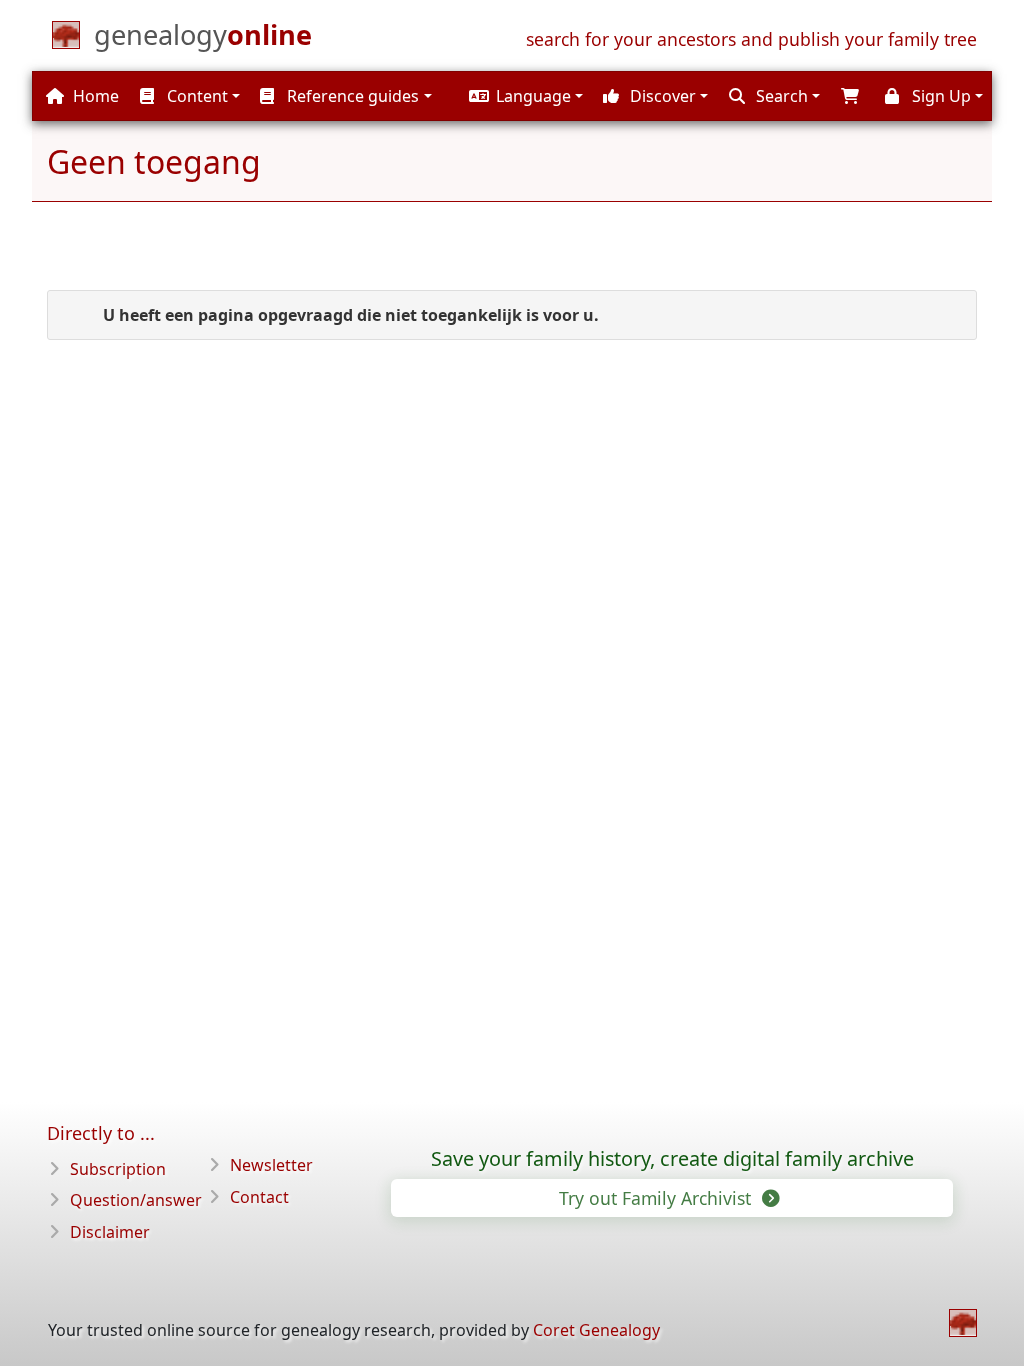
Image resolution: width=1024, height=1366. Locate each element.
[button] (523, 96)
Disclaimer (110, 1232)
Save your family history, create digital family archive (672, 1159)
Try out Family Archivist (657, 1198)
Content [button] (195, 96)
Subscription (118, 1169)
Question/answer (136, 1200)
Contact (259, 1197)
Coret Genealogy (596, 1330)
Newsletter (271, 1165)
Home (94, 96)
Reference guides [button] (351, 96)
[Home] (963, 1323)
